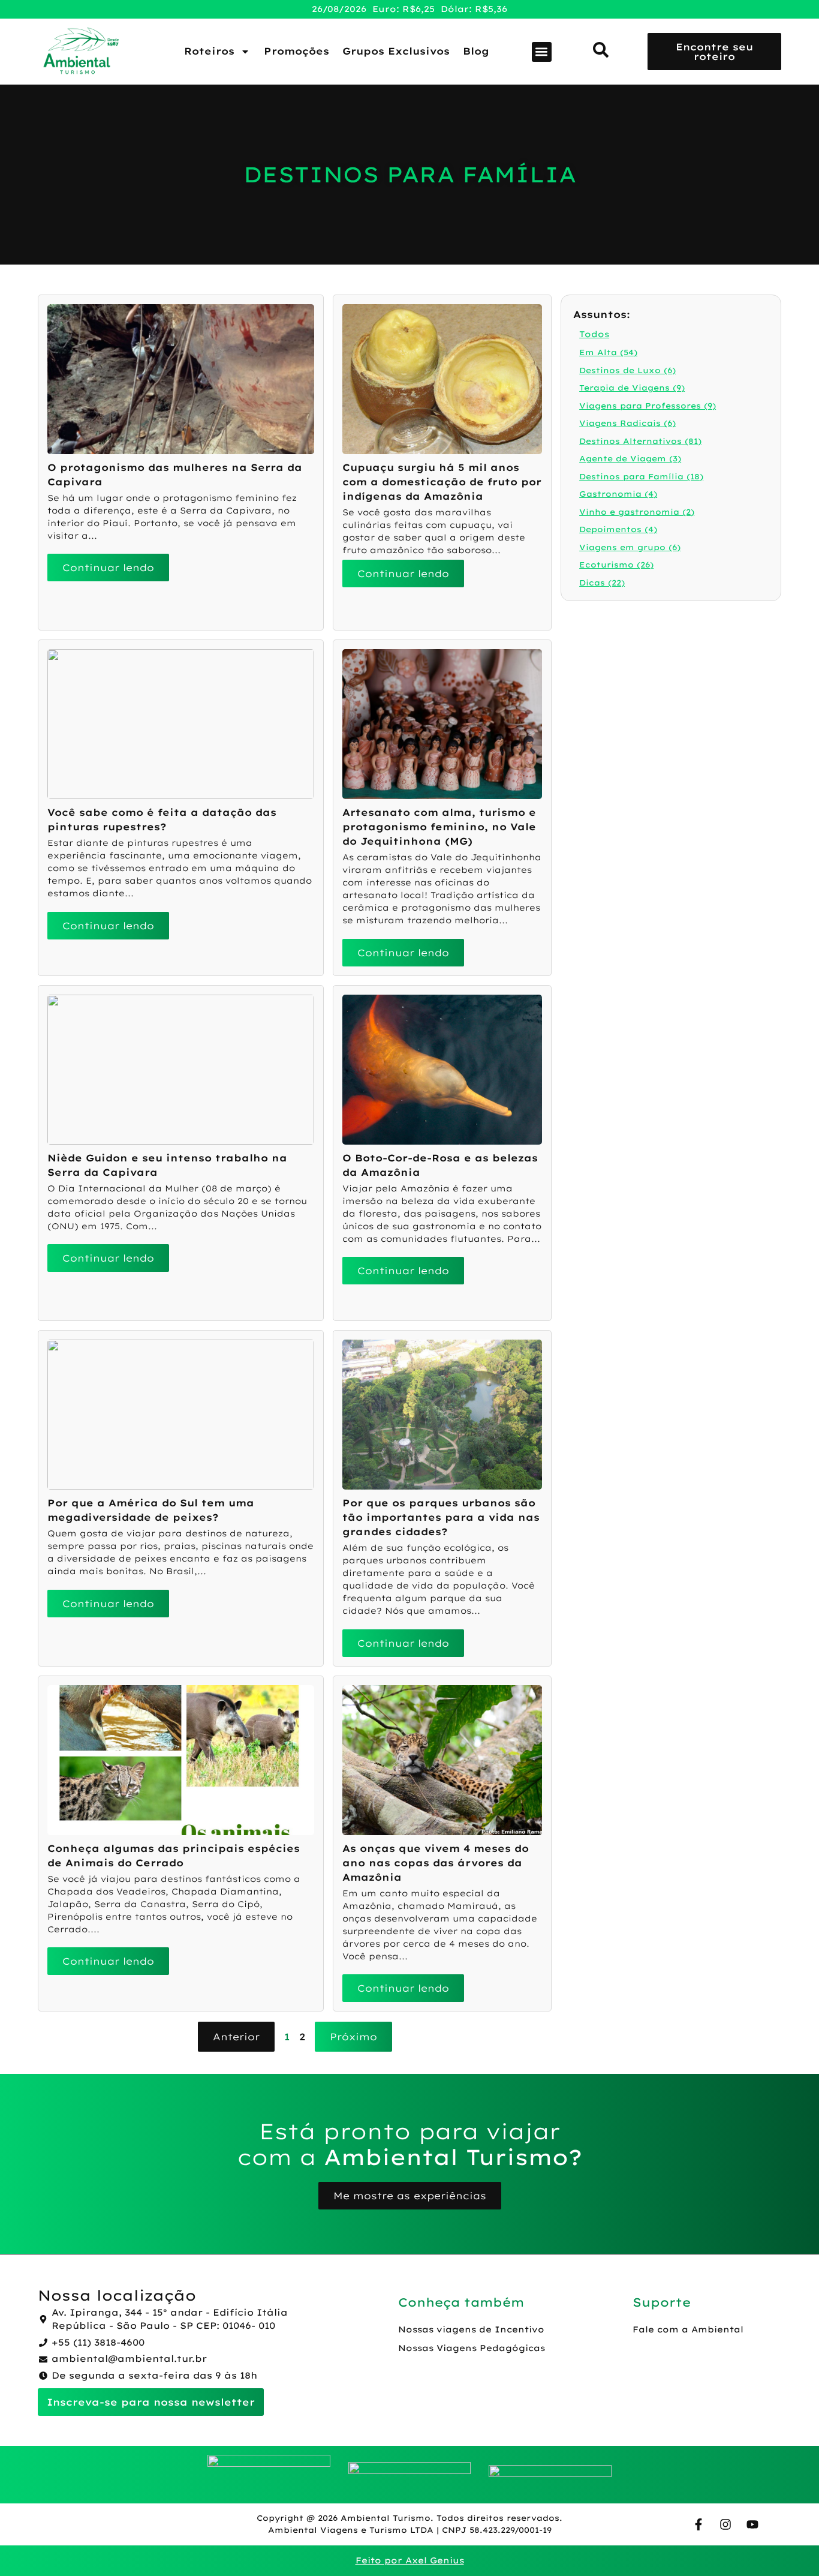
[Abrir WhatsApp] (789, 2546)
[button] (542, 52)
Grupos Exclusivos (396, 51)
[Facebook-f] (698, 2524)
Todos (594, 334)
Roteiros (209, 51)
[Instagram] (725, 2524)
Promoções (296, 51)
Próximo (353, 2037)
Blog (476, 51)
